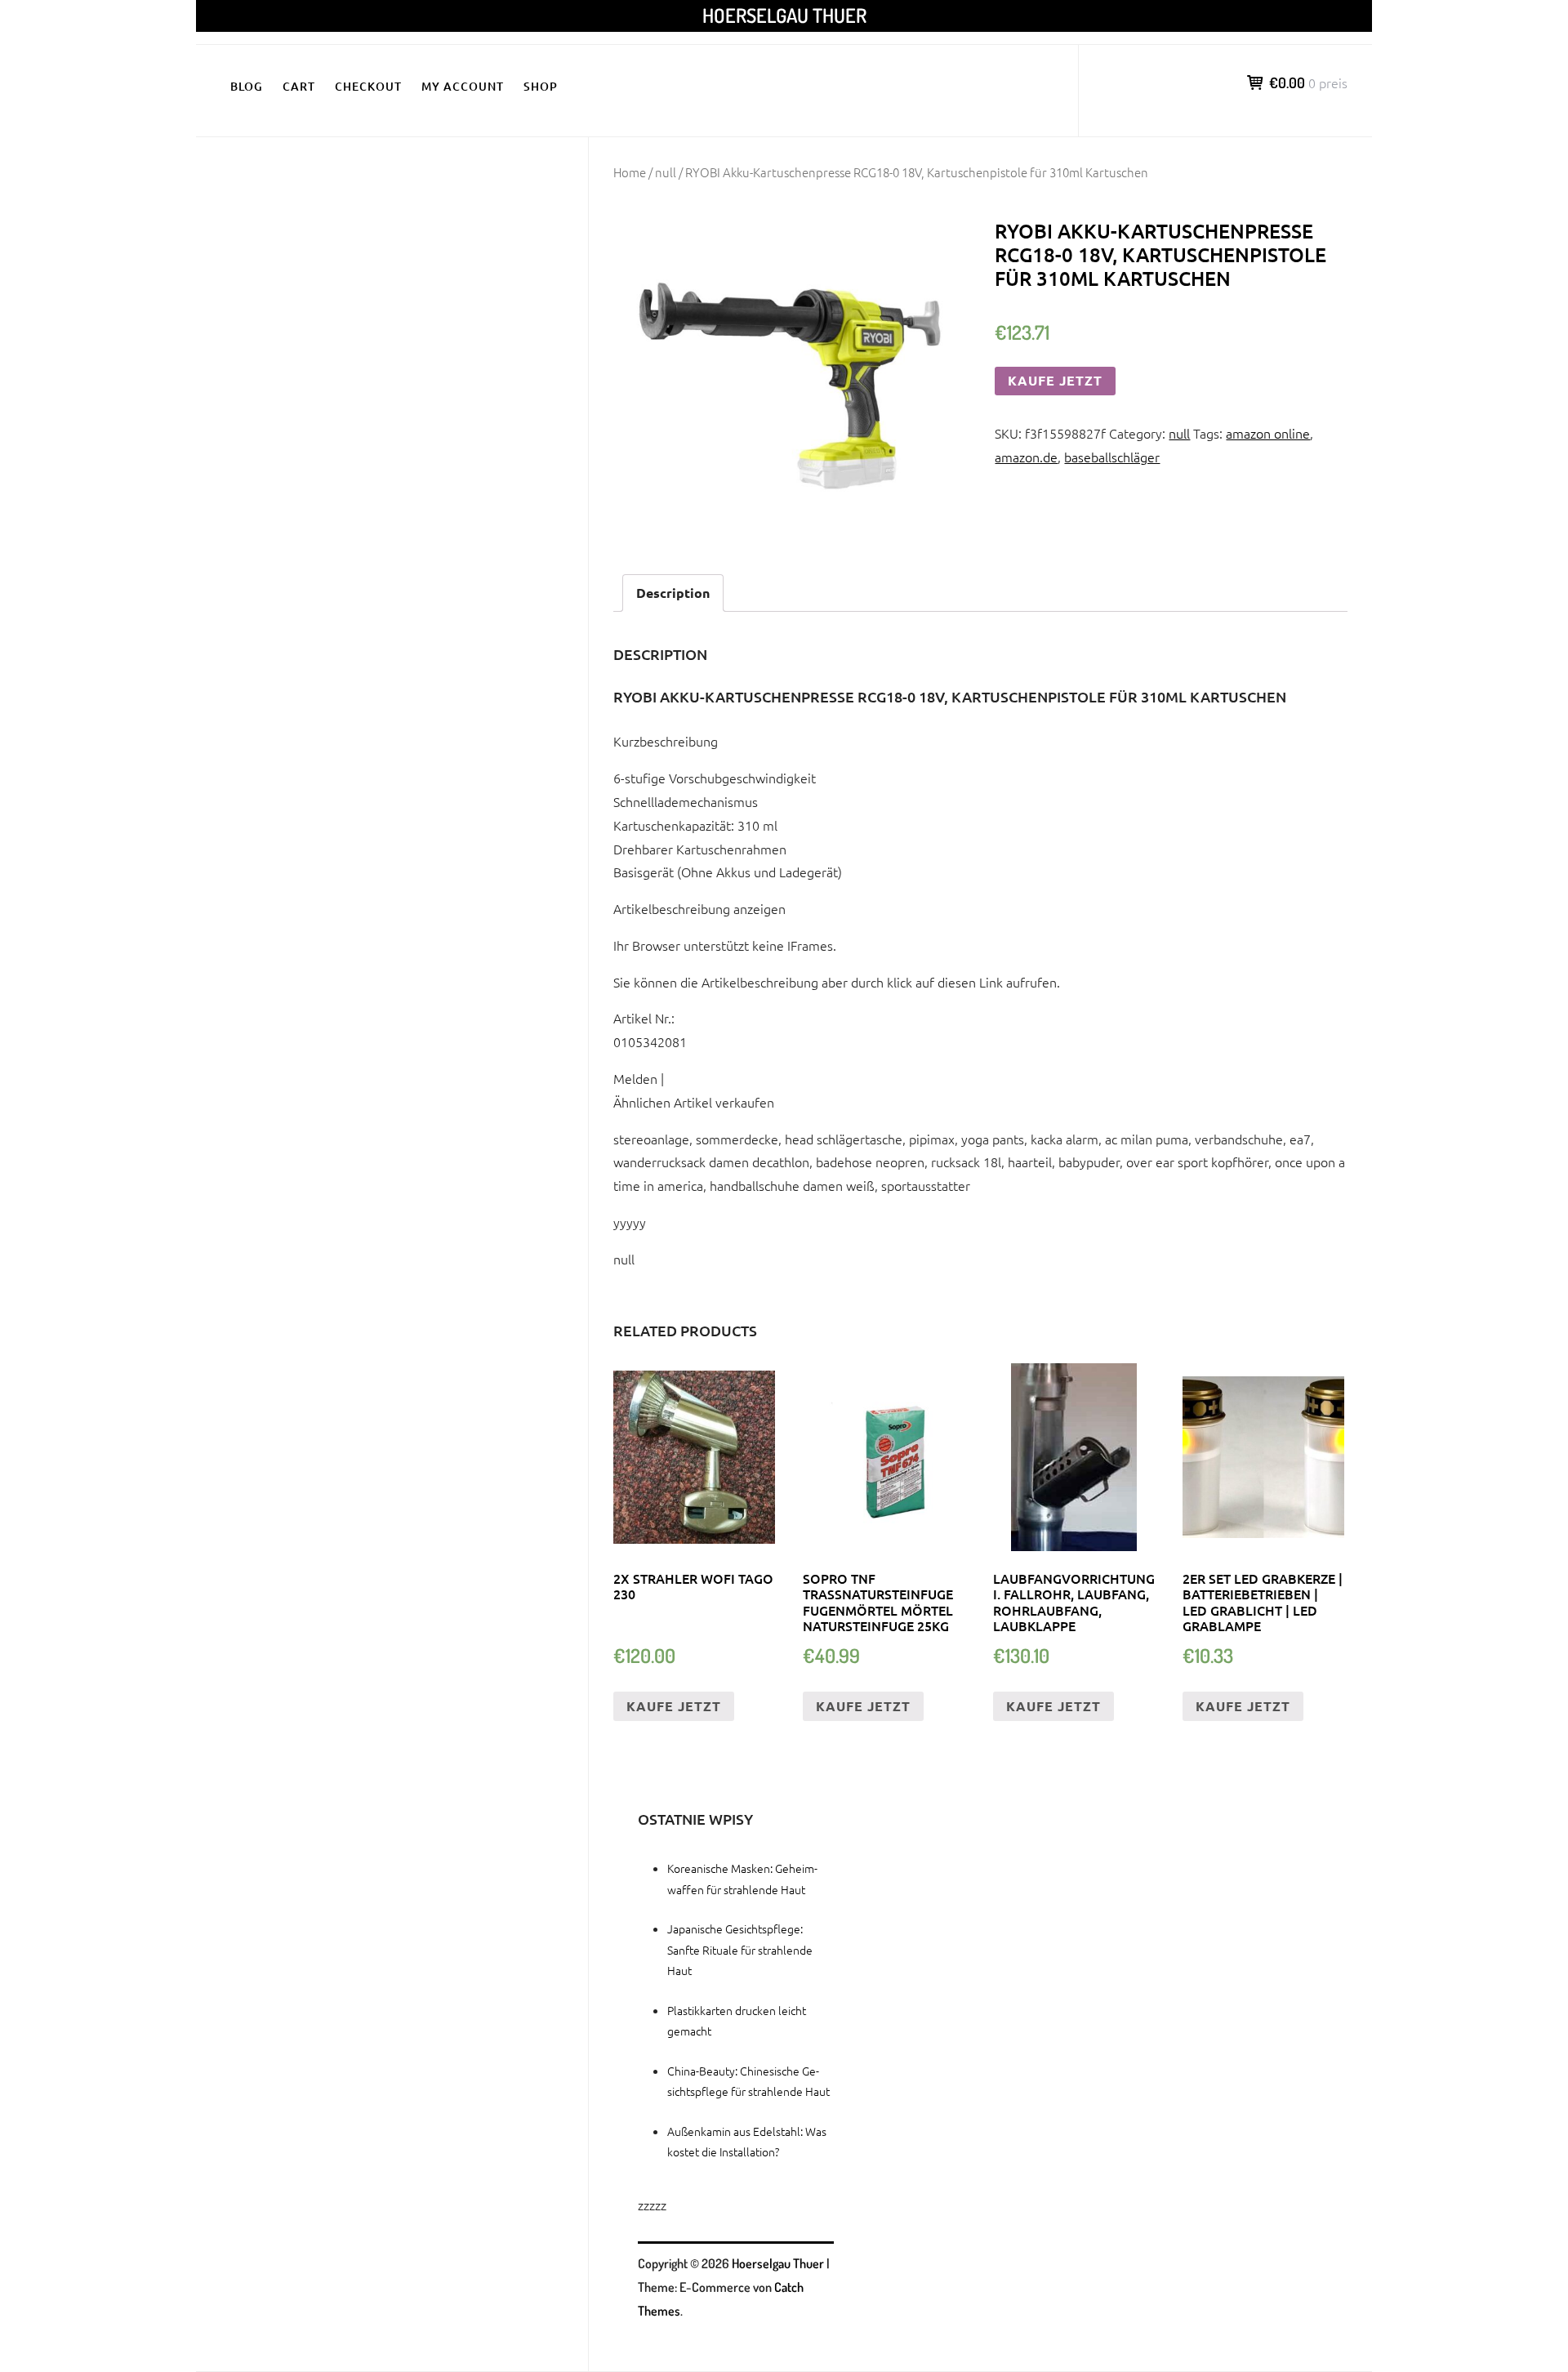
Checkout (368, 86)
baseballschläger (1112, 457)
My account (463, 86)
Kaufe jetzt (1055, 380)
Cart (299, 86)
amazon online (1268, 433)
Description (673, 593)
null (666, 172)
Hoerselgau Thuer (784, 15)
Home (630, 172)
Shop (541, 86)
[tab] (673, 593)
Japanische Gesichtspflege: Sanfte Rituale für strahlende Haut (740, 1949)
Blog (247, 86)
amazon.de (1026, 457)
